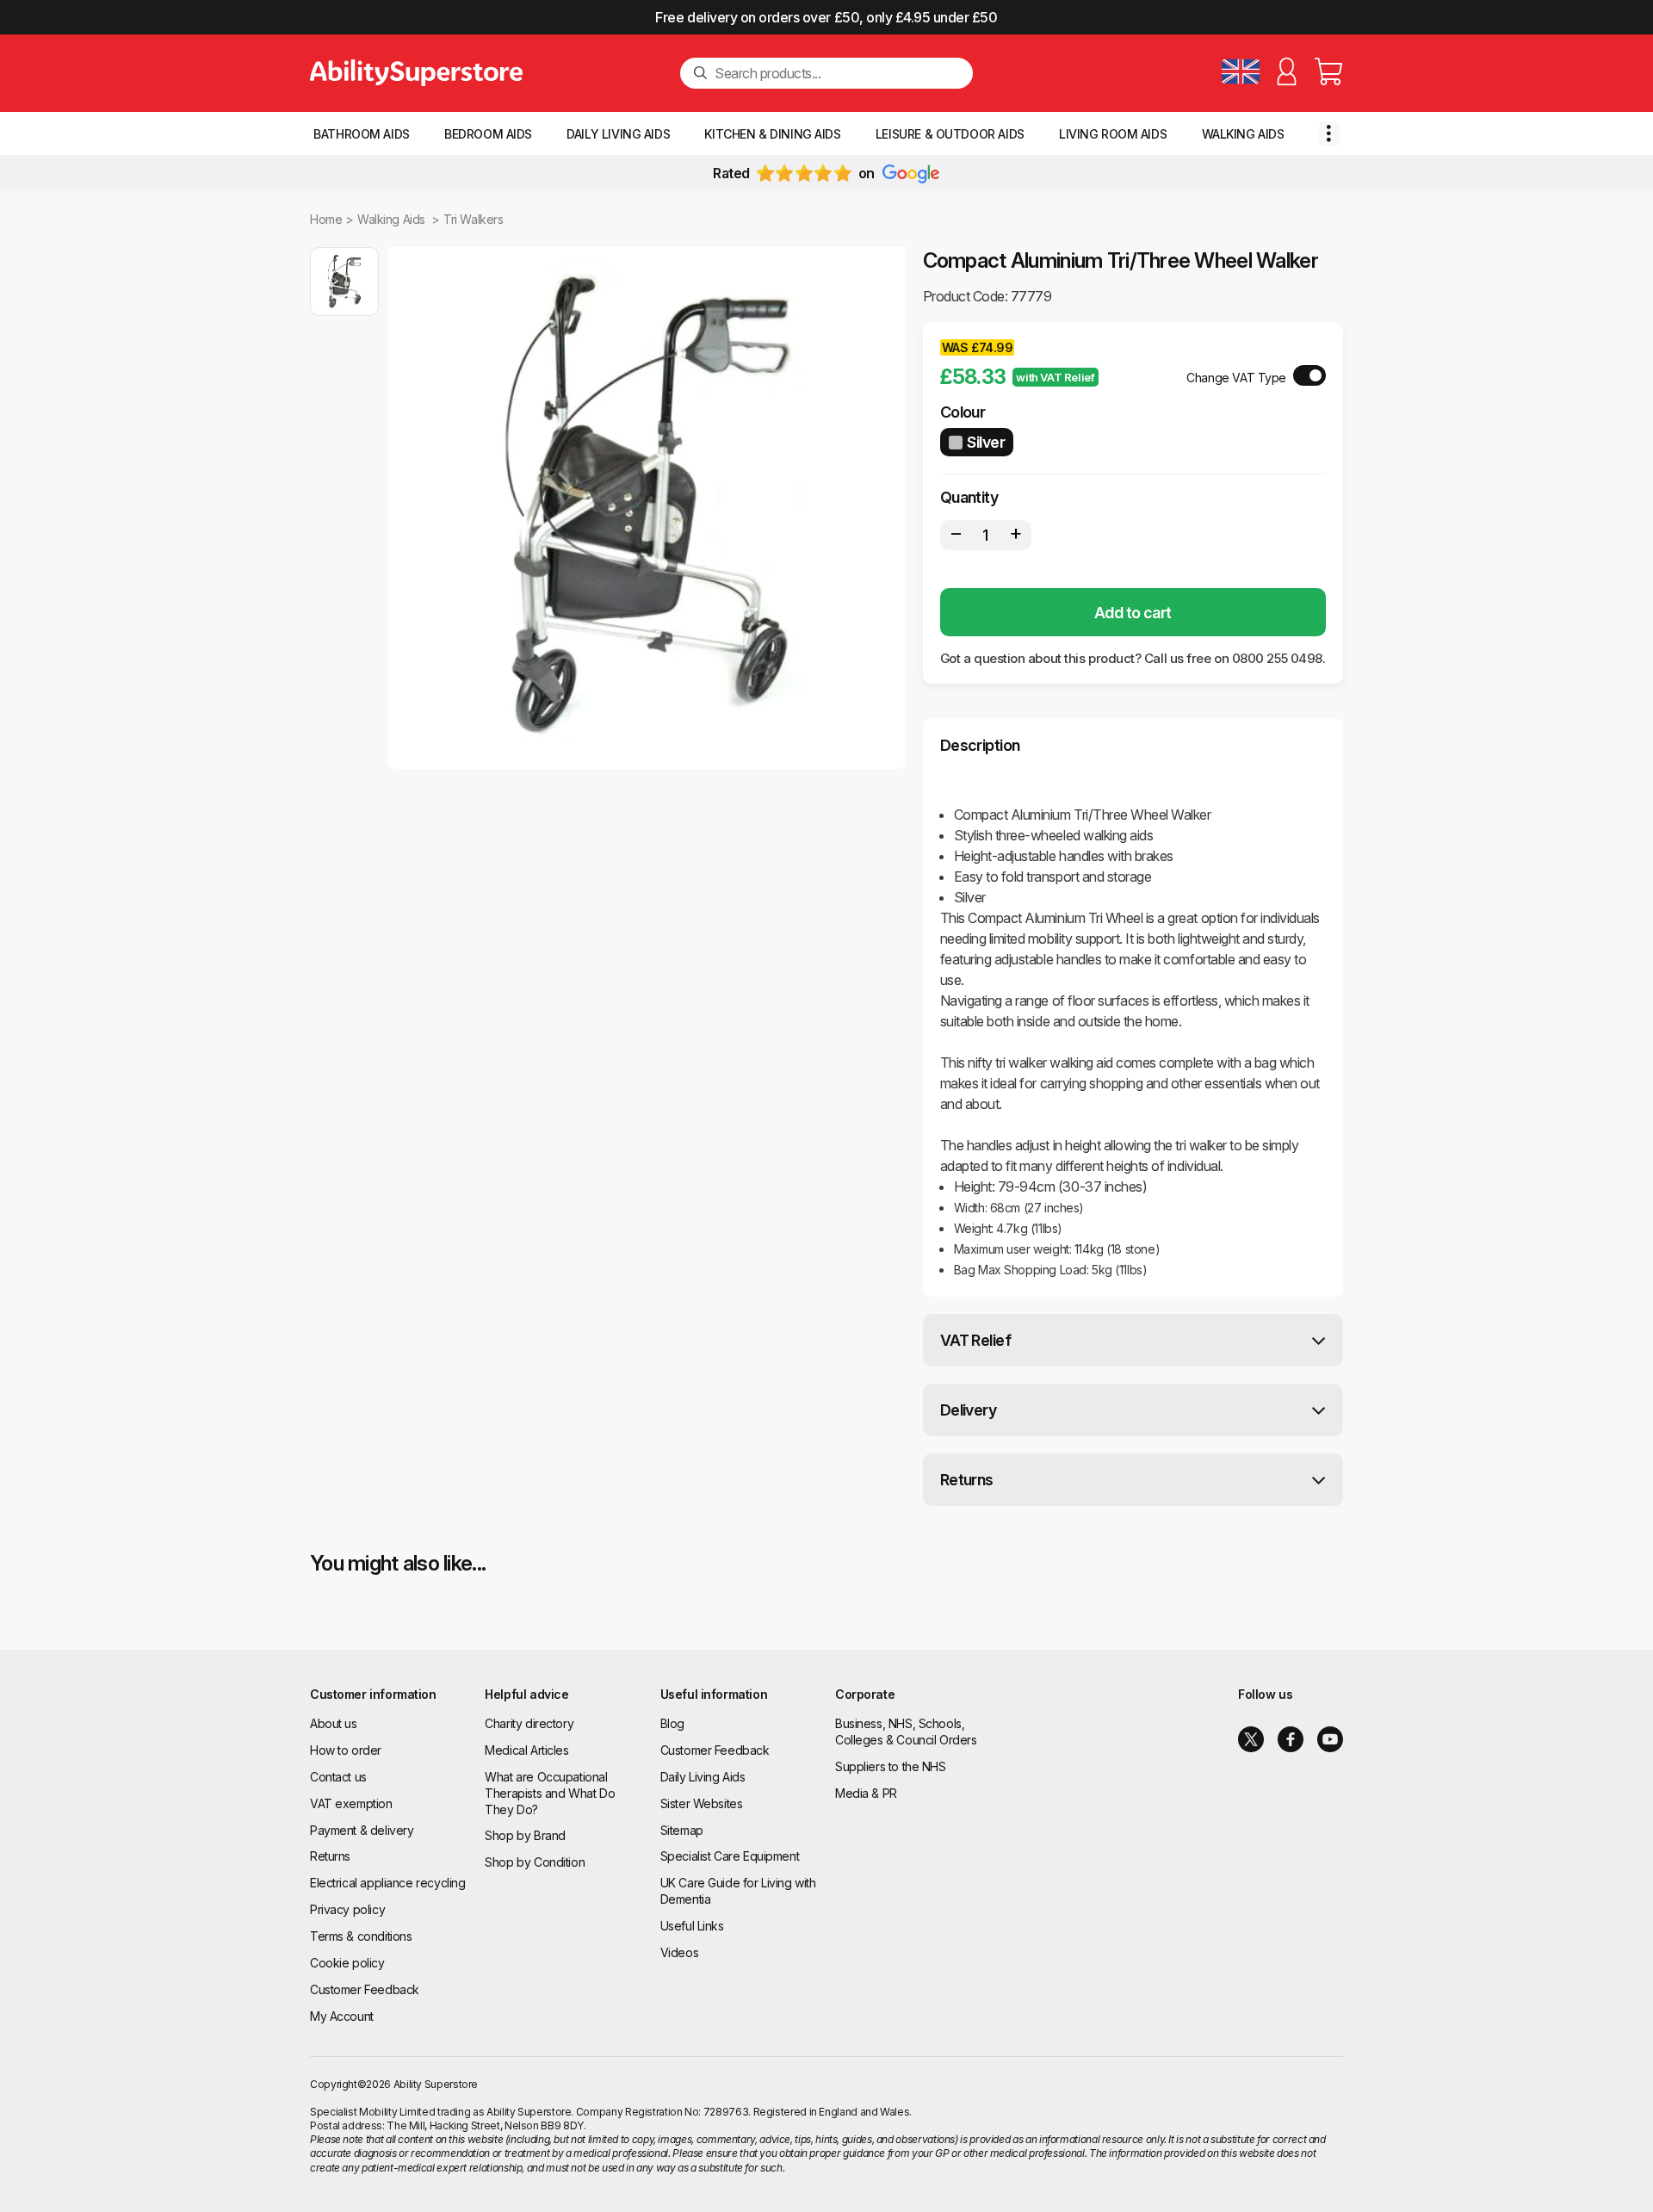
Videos (679, 1952)
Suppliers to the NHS (891, 1766)
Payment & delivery (362, 1830)
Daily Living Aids (618, 134)
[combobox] (837, 73)
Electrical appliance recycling (387, 1883)
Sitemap (682, 1830)
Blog (672, 1723)
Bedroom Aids (488, 134)
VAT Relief (976, 1340)
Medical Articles (526, 1750)
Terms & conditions (361, 1936)
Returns (967, 1480)
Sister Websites (702, 1803)
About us (334, 1723)
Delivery (969, 1410)
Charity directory (529, 1723)
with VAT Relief (1055, 377)
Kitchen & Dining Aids (772, 134)
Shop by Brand (525, 1835)
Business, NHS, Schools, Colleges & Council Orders (906, 1732)
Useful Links (692, 1926)
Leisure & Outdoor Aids (950, 134)
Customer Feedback (365, 1989)
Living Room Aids (1113, 134)
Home (326, 219)
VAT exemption (351, 1803)
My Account (342, 2016)
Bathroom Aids (362, 134)
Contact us (338, 1777)
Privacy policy (347, 1909)
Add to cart (1133, 613)
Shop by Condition (535, 1862)
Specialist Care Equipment (730, 1856)
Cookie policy (347, 1963)
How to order (346, 1750)
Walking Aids (1243, 134)
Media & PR (866, 1793)
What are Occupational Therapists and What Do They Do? (550, 1793)
